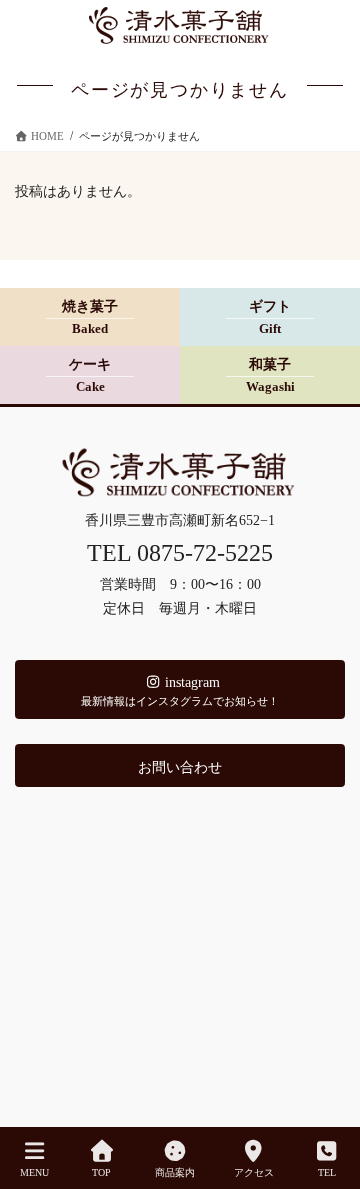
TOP (101, 1172)
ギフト (270, 318)
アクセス (254, 1172)
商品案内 (175, 1172)
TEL (327, 1172)
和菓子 (270, 376)
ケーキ (90, 376)
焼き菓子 (90, 318)
